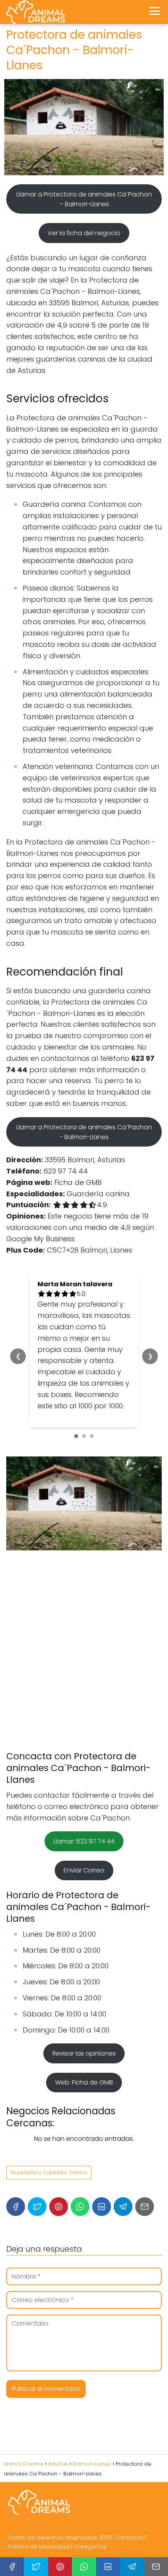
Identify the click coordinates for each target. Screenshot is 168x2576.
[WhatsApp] (80, 2207)
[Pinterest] (59, 2207)
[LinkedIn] (102, 2207)
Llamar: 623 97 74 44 (84, 1841)
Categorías (90, 2547)
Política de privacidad (39, 2547)
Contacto (130, 2538)
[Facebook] (16, 2207)
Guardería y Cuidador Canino (49, 2172)
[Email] (145, 2207)
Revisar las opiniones (84, 2053)
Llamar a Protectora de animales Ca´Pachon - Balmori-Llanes (84, 1132)
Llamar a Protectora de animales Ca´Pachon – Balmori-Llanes (84, 199)
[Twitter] (37, 2207)
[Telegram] (123, 2207)
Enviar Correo (84, 1870)
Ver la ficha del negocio (84, 233)
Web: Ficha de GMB (84, 2082)
